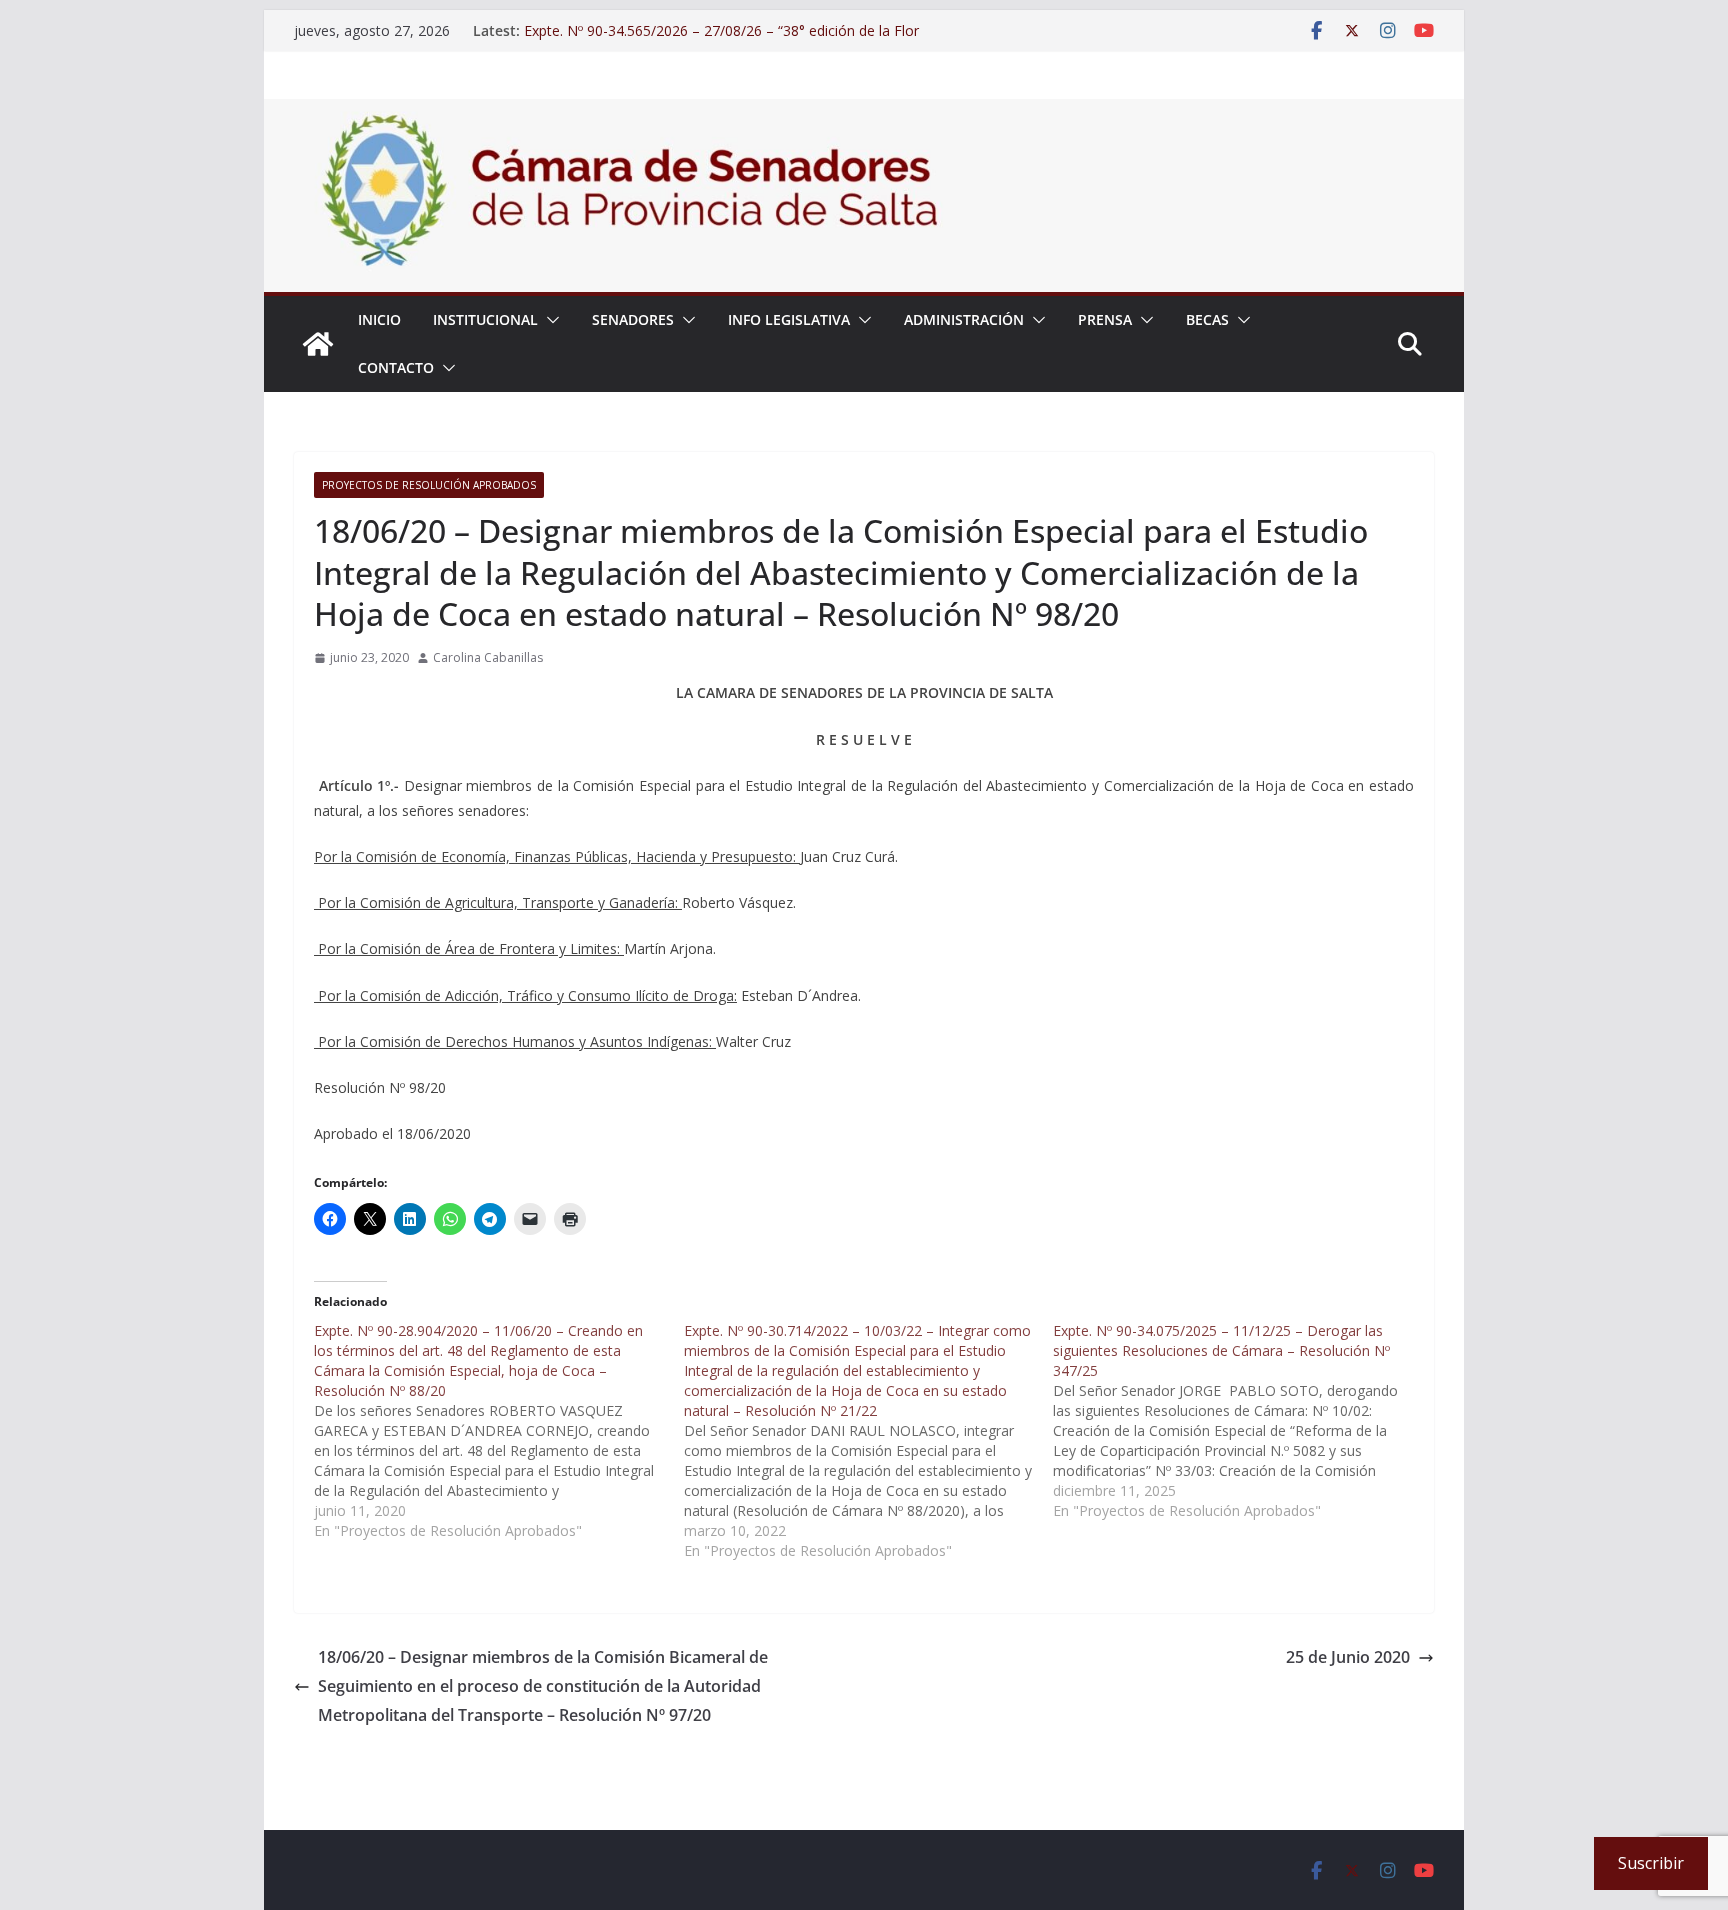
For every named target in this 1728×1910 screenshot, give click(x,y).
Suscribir (1651, 1863)
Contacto (396, 367)
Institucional (485, 319)
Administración (964, 319)
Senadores (633, 319)
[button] (549, 320)
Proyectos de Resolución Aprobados (429, 485)
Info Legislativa (789, 319)
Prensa (1105, 319)
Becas (1207, 319)
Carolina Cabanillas (488, 657)
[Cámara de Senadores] (318, 344)
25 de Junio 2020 (1348, 1657)
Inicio (379, 319)
